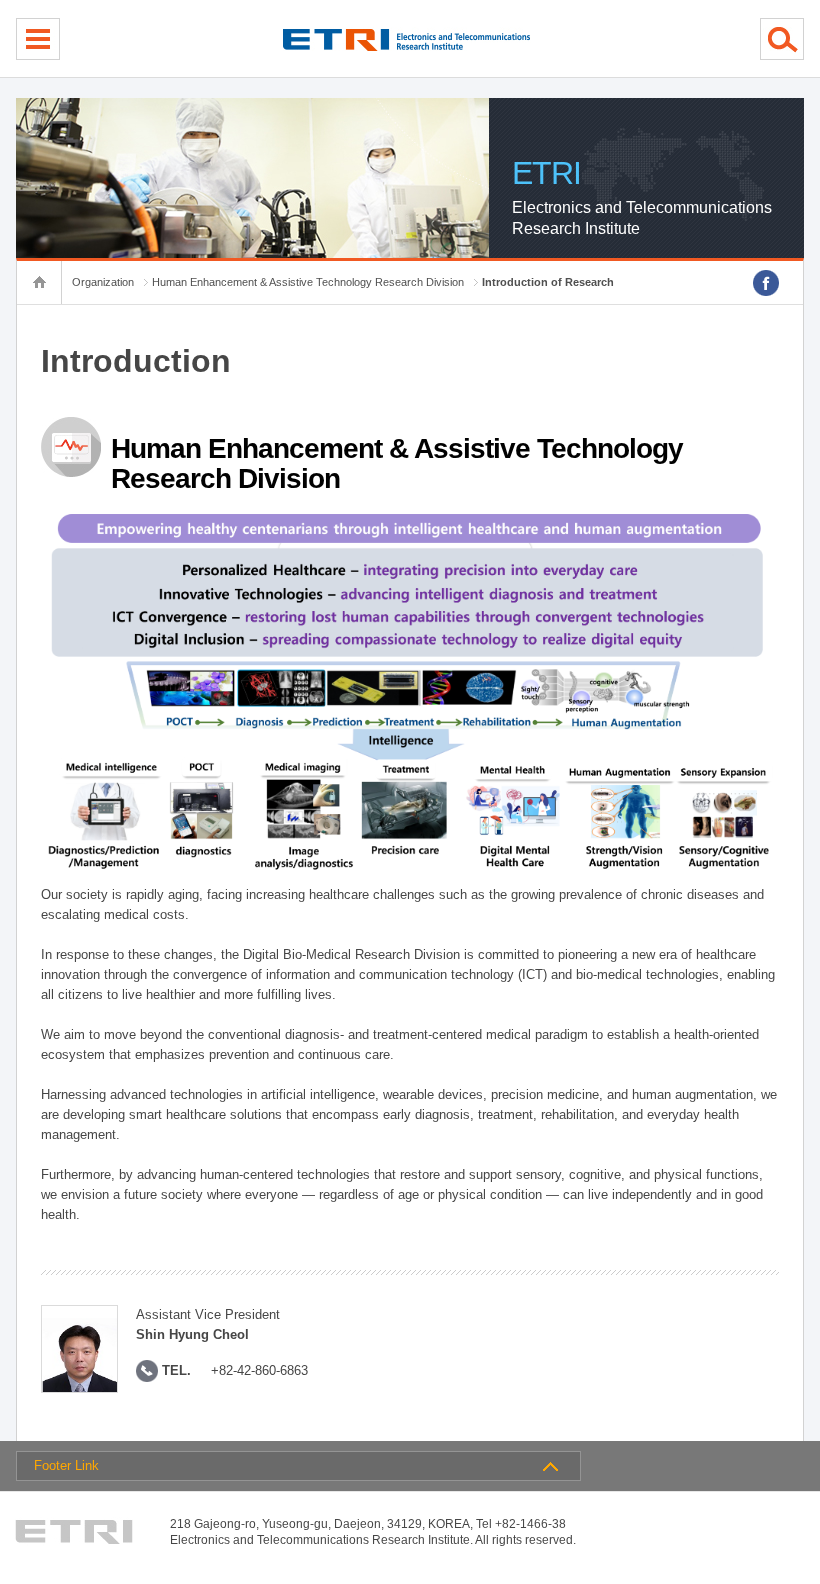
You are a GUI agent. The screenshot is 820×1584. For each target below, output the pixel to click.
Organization (103, 282)
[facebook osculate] (766, 283)
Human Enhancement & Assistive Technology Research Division (308, 282)
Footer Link (66, 1465)
